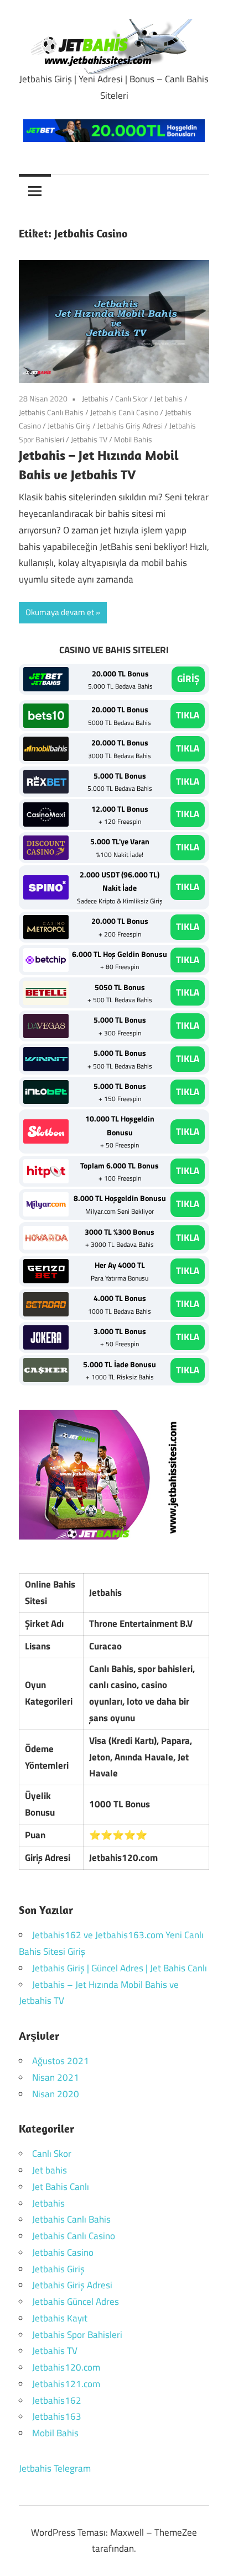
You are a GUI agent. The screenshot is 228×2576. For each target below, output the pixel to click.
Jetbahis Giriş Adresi (130, 425)
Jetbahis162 (57, 2400)
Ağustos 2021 (61, 2061)
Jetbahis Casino (63, 2252)
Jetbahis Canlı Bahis (51, 412)
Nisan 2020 (56, 2094)
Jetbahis (95, 398)
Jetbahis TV (89, 439)
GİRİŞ (188, 679)
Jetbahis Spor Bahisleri (77, 2335)
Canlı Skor (131, 398)
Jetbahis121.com (66, 2384)
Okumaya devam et (60, 612)
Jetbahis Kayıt (60, 2318)
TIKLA (188, 715)
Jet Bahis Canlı (61, 2187)
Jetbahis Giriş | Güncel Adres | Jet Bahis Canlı (120, 1968)
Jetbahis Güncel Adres (76, 2302)
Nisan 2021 (56, 2077)
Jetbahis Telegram (55, 2468)
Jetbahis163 (57, 2416)
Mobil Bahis (133, 439)
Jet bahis (169, 398)
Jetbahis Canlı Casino (124, 412)
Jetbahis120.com (66, 2367)
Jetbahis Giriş (69, 425)
